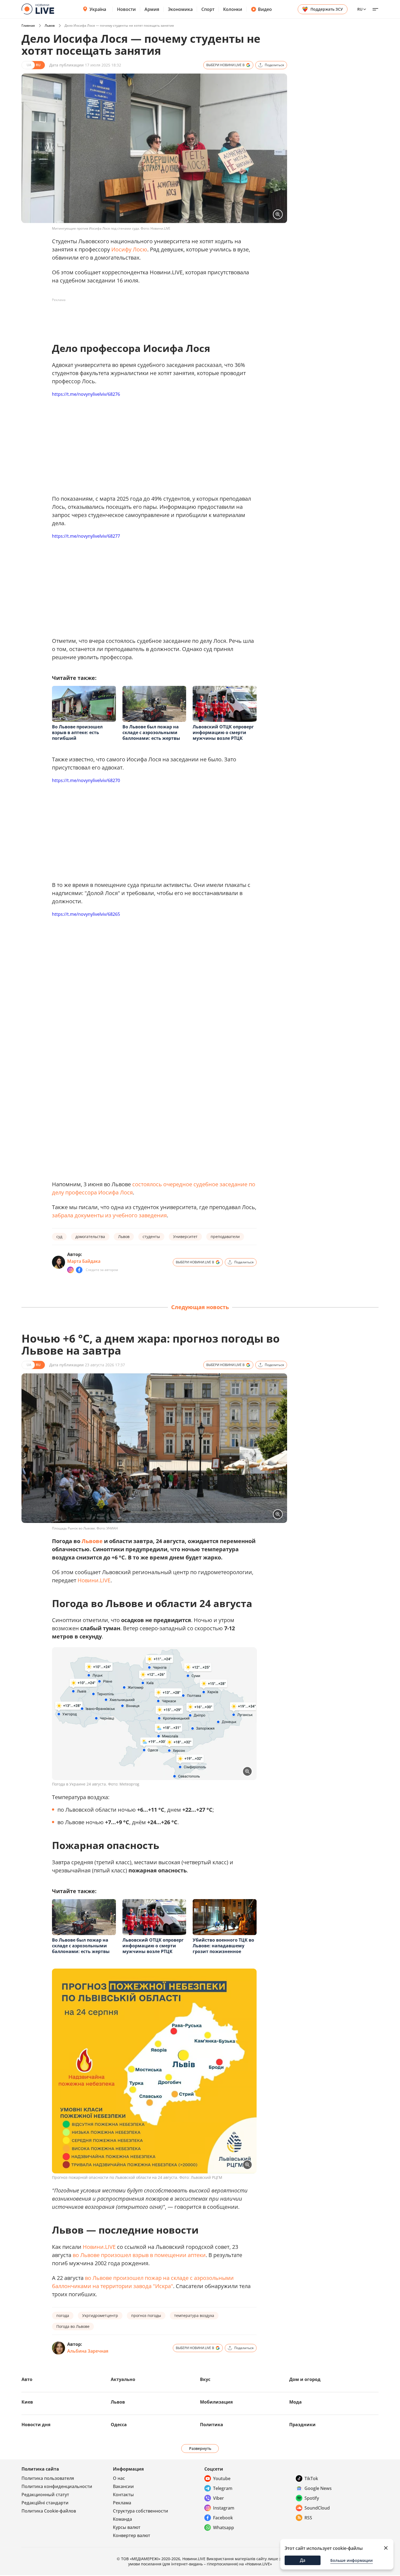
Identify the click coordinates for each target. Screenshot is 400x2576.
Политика (212, 2425)
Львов (50, 25)
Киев (27, 2402)
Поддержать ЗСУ (327, 9)
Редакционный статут (45, 2495)
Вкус (205, 2379)
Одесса (119, 2425)
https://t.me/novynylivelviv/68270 (86, 780)
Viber (219, 2498)
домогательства (90, 1237)
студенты (151, 1237)
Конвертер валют (132, 2535)
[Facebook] (79, 1270)
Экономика (180, 9)
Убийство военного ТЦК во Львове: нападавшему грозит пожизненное (223, 1946)
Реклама (122, 2503)
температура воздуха (194, 2315)
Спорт (208, 9)
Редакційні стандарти (45, 2503)
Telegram (223, 2488)
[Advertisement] (151, 317)
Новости (126, 9)
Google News (318, 2488)
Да (303, 2560)
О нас (119, 2478)
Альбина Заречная (88, 2351)
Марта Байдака (84, 1261)
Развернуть (200, 2448)
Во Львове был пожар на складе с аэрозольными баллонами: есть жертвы (151, 732)
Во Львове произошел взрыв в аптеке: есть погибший (77, 732)
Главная (28, 25)
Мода (296, 2402)
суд (59, 1237)
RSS (308, 2518)
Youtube (222, 2478)
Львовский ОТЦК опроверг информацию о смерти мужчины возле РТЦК (223, 732)
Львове (92, 1541)
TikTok (311, 2478)
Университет (185, 1237)
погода (63, 2315)
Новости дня (36, 2425)
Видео (265, 9)
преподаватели (225, 1237)
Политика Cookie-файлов (49, 2511)
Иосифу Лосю (129, 249)
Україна (98, 9)
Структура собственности (141, 2511)
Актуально (123, 2379)
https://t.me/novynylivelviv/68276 (86, 394)
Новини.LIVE (94, 1580)
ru (360, 9)
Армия (152, 9)
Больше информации (352, 2560)
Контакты (123, 2495)
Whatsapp (224, 2528)
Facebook (223, 2518)
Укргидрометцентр (100, 2315)
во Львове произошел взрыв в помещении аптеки (139, 2255)
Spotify (312, 2498)
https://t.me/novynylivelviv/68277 (86, 536)
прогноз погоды (146, 2315)
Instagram (224, 2508)
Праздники (302, 2425)
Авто (27, 2379)
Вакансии (123, 2486)
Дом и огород (305, 2379)
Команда (122, 2519)
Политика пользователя (48, 2478)
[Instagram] (70, 1270)
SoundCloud (317, 2508)
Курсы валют (127, 2527)
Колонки (233, 9)
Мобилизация (216, 2402)
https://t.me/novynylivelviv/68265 (86, 914)
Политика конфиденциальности (57, 2486)
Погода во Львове (73, 2326)
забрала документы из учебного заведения (109, 1215)
